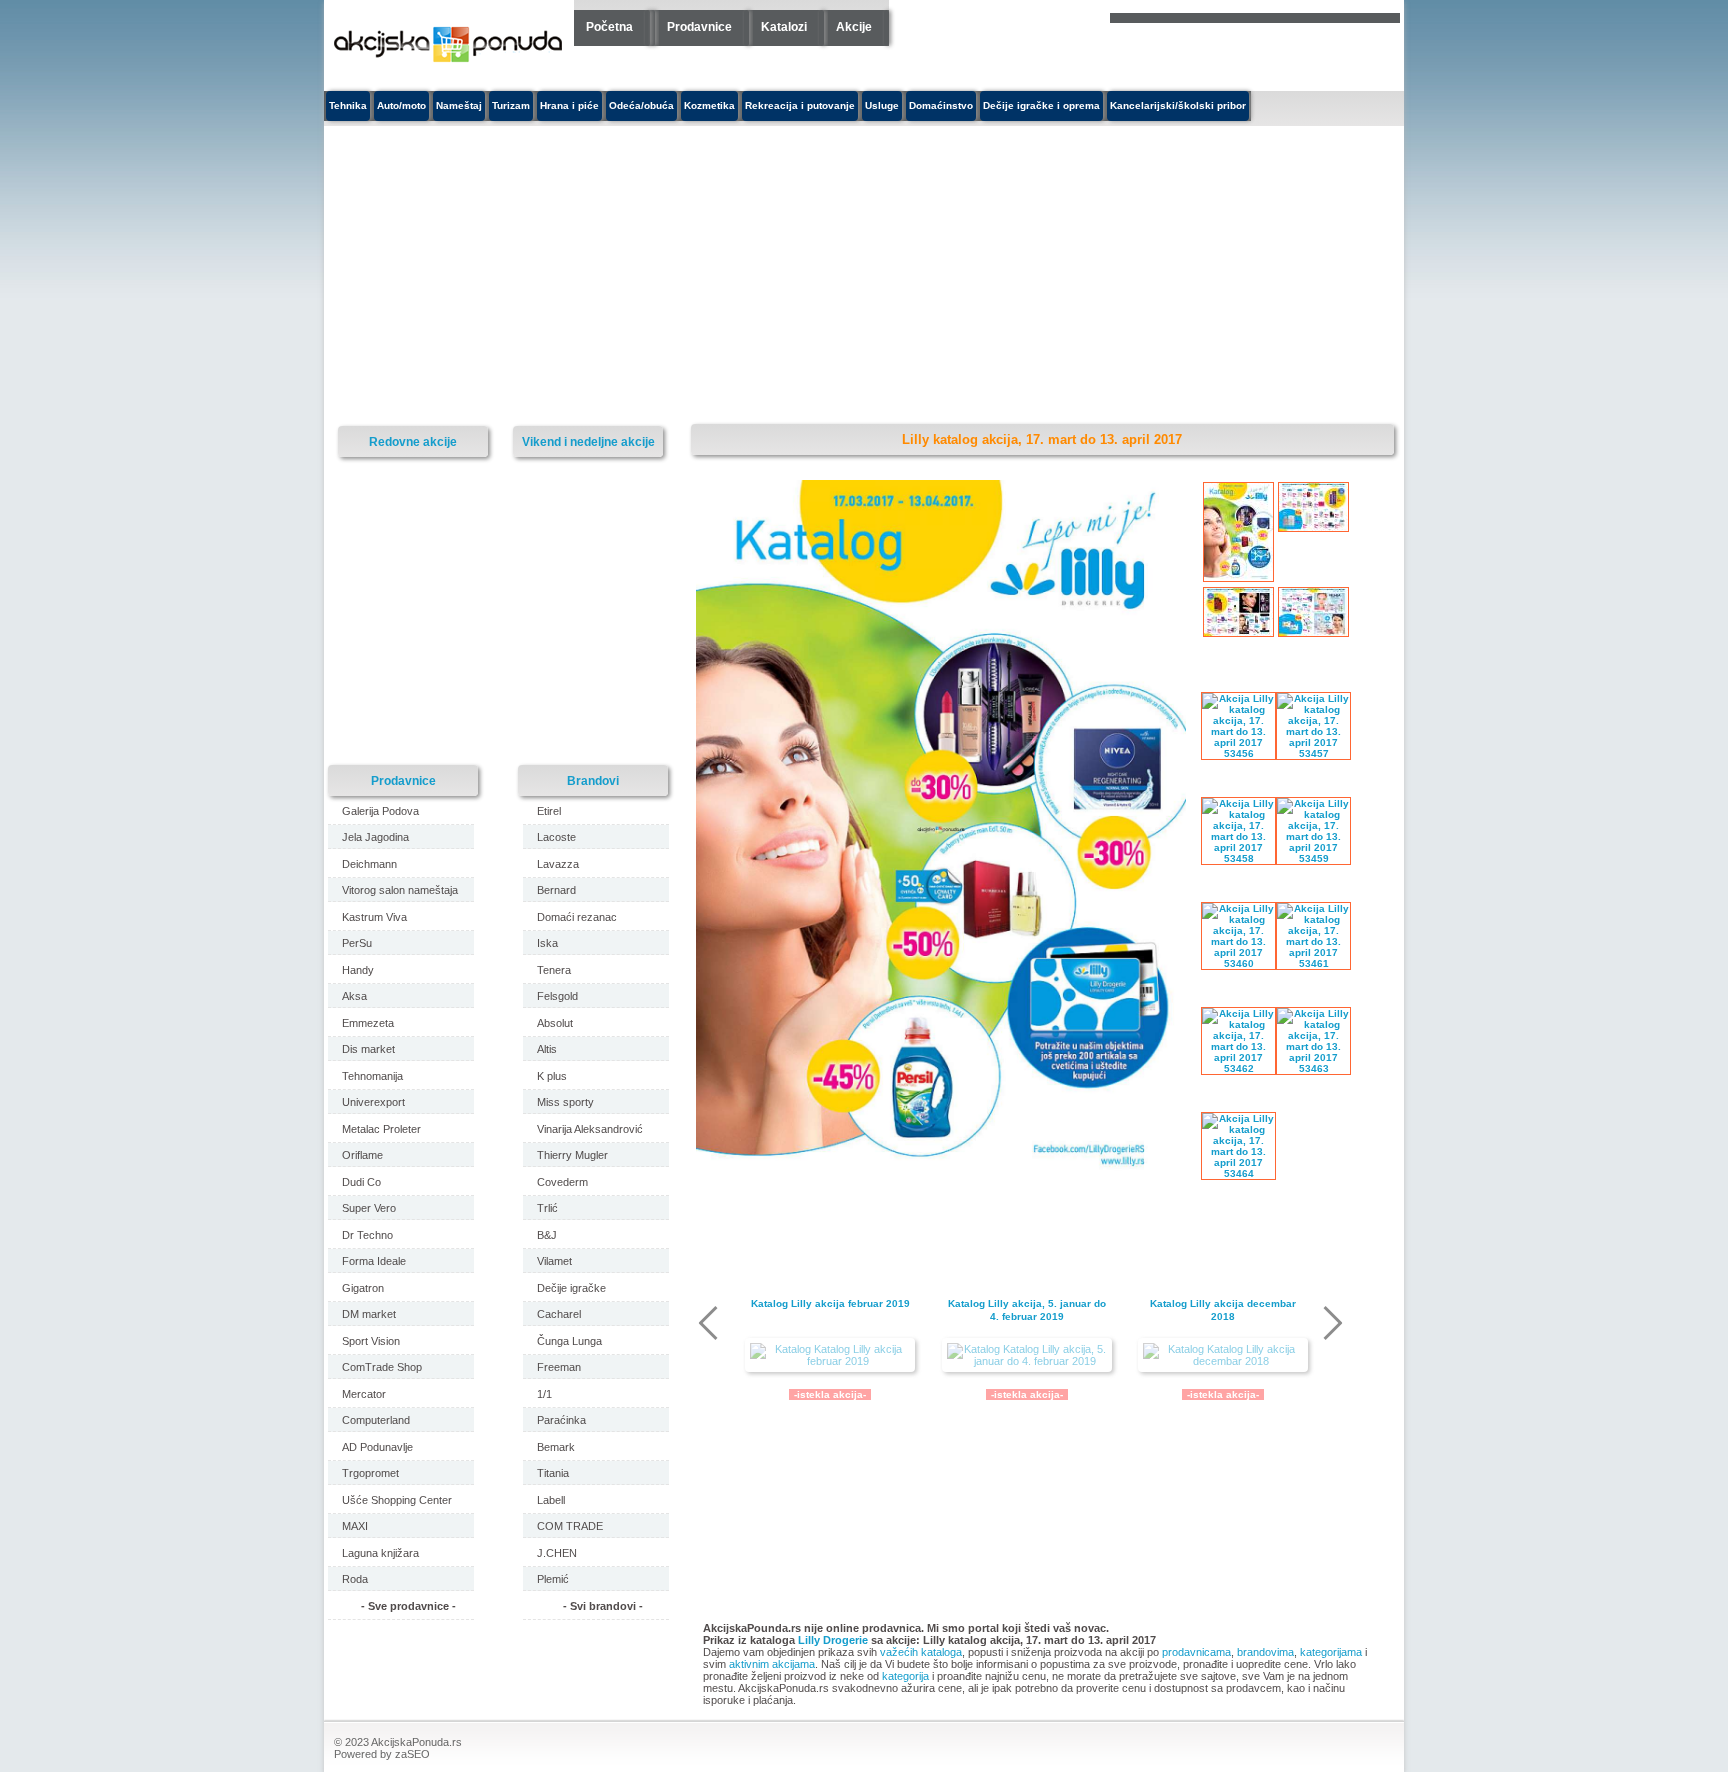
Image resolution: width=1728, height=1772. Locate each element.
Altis (547, 1049)
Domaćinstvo (941, 105)
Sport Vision (371, 1341)
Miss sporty (565, 1102)
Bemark (556, 1447)
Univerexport (373, 1102)
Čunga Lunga (569, 1341)
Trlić (547, 1208)
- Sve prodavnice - (408, 1606)
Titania (553, 1473)
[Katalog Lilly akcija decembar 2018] (1223, 1355)
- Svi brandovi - (603, 1606)
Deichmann (369, 864)
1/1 (544, 1394)
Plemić (553, 1579)
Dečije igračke (571, 1288)
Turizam (511, 105)
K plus (552, 1076)
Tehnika (348, 105)
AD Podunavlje (377, 1447)
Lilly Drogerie (833, 1640)
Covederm (562, 1182)
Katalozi (784, 27)
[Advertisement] (679, 276)
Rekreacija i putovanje (800, 105)
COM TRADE (570, 1526)
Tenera (554, 970)
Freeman (559, 1367)
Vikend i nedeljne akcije (588, 441)
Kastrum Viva (374, 917)
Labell (551, 1500)
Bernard (556, 890)
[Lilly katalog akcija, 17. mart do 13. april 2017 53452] (941, 1176)
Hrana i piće (569, 105)
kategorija (905, 1676)
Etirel (549, 811)
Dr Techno (367, 1235)
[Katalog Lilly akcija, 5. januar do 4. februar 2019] (1027, 1355)
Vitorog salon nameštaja (400, 890)
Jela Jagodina (375, 837)
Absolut (555, 1023)
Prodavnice (699, 27)
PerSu (357, 943)
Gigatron (363, 1288)
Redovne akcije (413, 441)
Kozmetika (709, 105)
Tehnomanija (372, 1076)
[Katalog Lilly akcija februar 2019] (830, 1355)
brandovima (1265, 1652)
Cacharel (559, 1314)
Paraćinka (561, 1420)
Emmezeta (368, 1023)
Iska (547, 943)
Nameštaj (459, 105)
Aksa (354, 996)
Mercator (364, 1394)
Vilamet (554, 1261)
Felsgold (557, 996)
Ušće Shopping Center (397, 1500)
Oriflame (362, 1155)
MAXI (355, 1526)
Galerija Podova (380, 811)
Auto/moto (401, 105)
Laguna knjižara (380, 1553)
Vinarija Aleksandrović (590, 1129)
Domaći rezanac (577, 917)
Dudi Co (361, 1182)
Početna (609, 27)
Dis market (368, 1049)
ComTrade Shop (382, 1367)
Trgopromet (370, 1473)
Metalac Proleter (381, 1129)
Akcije (854, 27)
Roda (355, 1579)
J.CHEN (557, 1553)
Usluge (882, 105)
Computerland (376, 1420)
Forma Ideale (374, 1261)
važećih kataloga (921, 1652)
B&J (547, 1235)
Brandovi (593, 780)
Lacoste (556, 837)
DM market (369, 1314)
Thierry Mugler (572, 1155)
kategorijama (1331, 1652)
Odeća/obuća (641, 105)
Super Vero (369, 1208)
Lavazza (558, 864)
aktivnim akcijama (772, 1664)
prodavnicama (1196, 1652)
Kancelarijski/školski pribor (1178, 105)
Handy (358, 970)
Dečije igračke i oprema (1041, 105)
